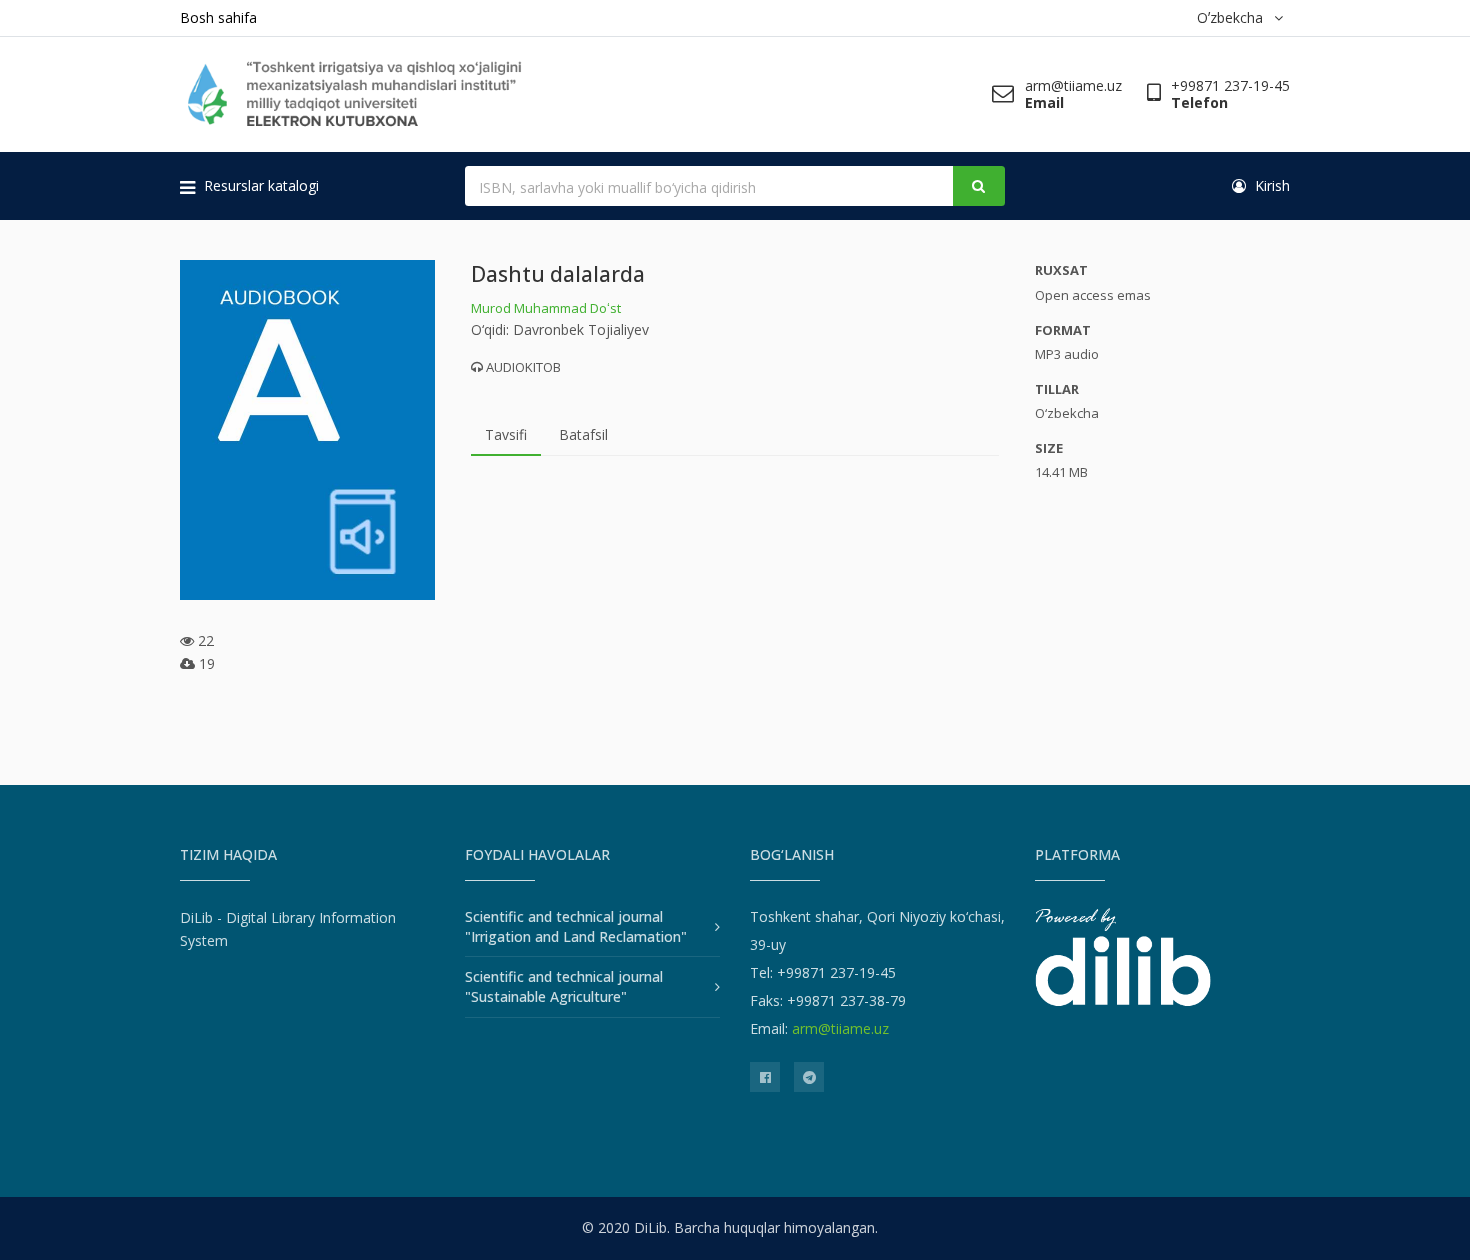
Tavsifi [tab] (506, 434)
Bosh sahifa (218, 17)
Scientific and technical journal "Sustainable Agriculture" (564, 986)
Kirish (1270, 185)
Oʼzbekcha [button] (1234, 17)
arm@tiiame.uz (840, 1028)
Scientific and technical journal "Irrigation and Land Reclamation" (576, 926)
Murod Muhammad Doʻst (546, 308)
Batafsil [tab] (583, 434)
